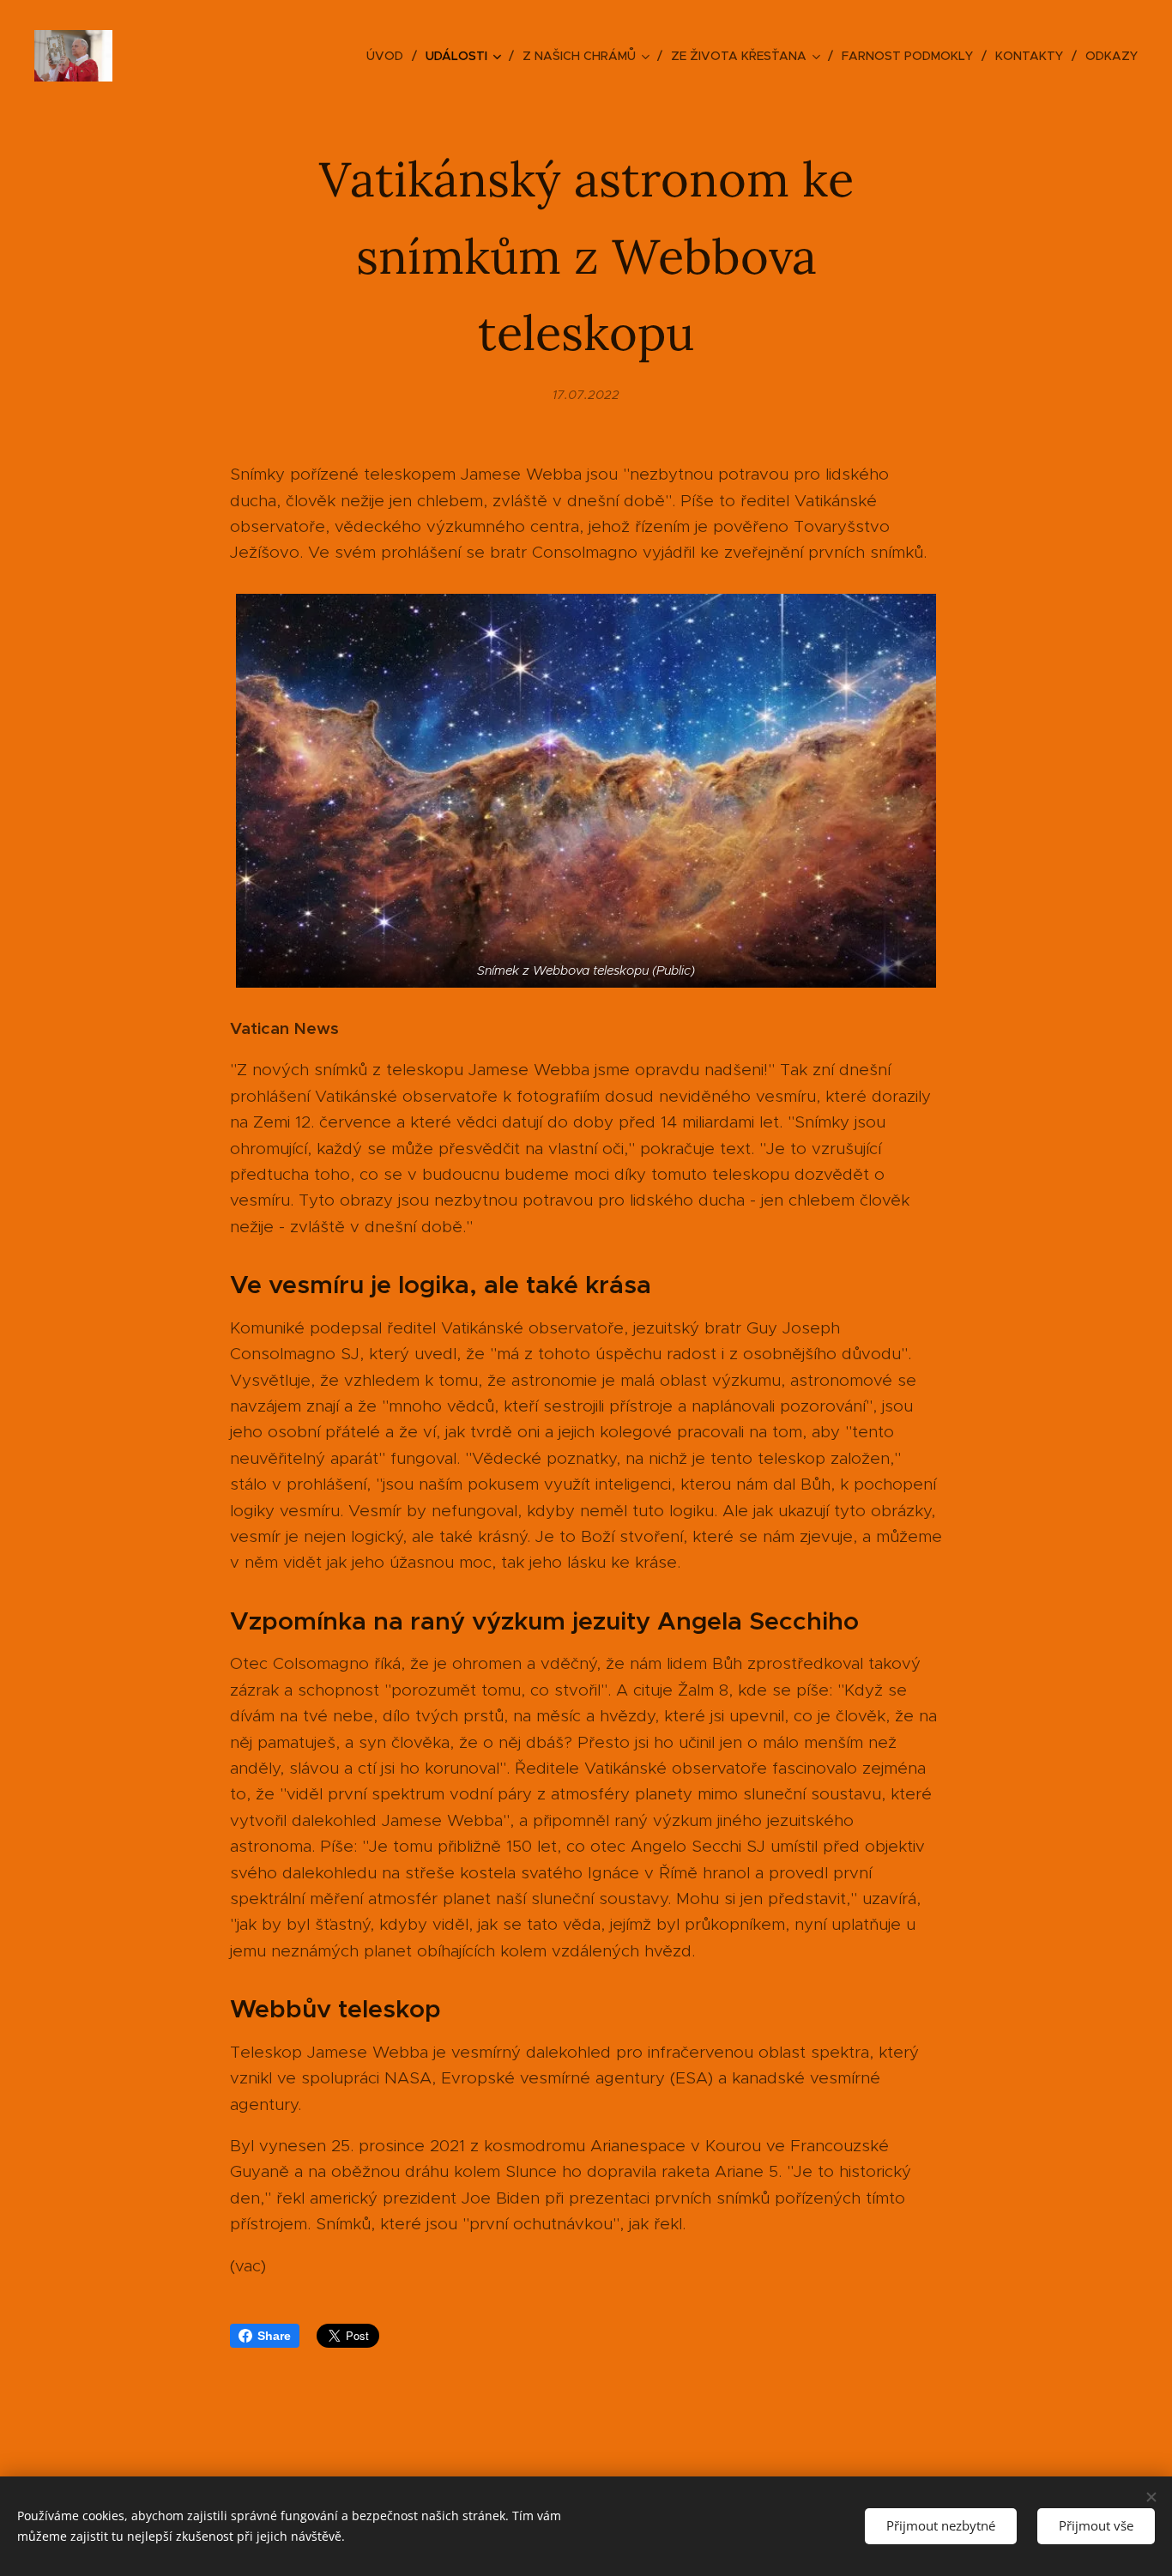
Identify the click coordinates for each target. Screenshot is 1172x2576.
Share (274, 2336)
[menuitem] (390, 56)
